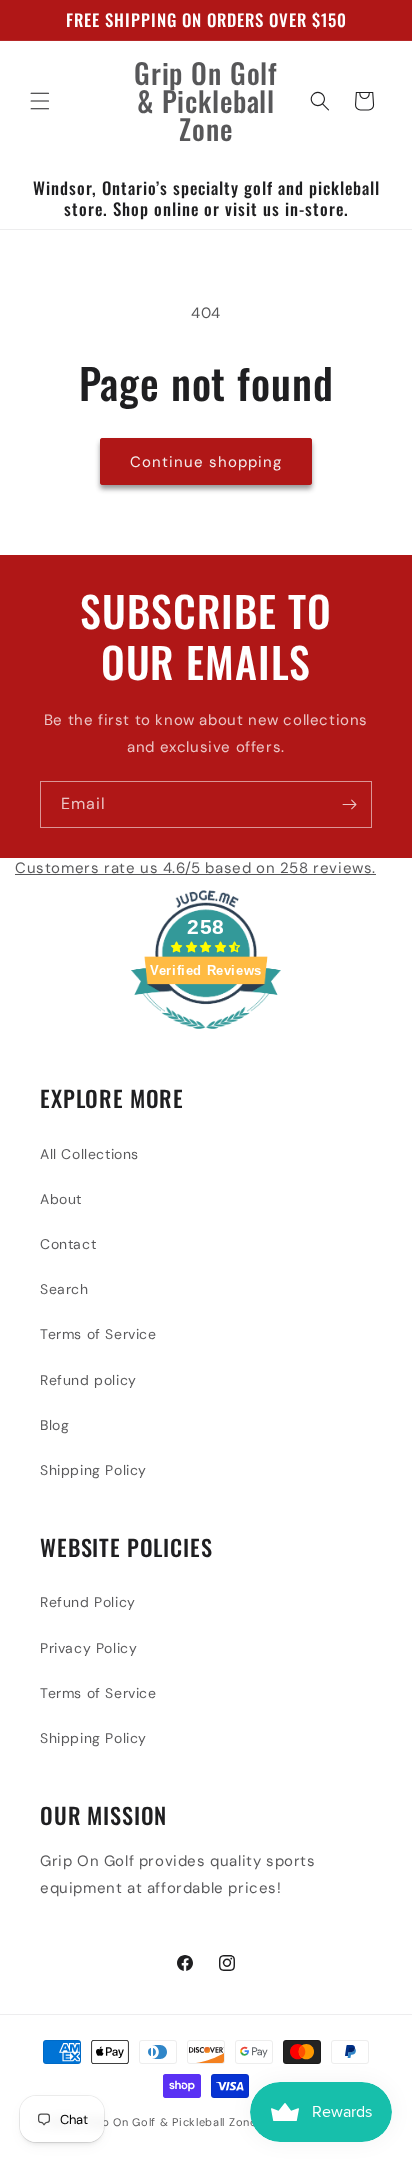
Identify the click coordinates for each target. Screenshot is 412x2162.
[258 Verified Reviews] (206, 1040)
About (61, 1199)
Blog (54, 1425)
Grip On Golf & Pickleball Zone (171, 2122)
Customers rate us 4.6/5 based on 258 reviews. (195, 868)
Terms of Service (98, 1334)
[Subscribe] (349, 804)
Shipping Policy (93, 1470)
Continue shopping (206, 462)
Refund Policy (88, 1602)
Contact (68, 1244)
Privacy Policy (88, 1648)
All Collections (89, 1154)
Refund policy (88, 1380)
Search (64, 1289)
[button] (40, 101)
